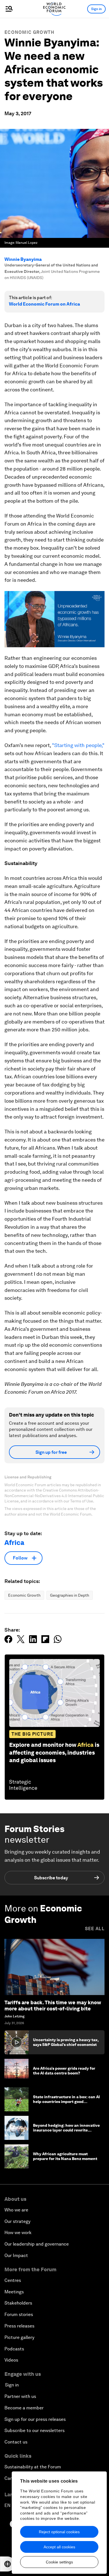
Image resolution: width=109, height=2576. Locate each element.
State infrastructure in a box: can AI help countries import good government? (66, 2102)
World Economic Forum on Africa (44, 304)
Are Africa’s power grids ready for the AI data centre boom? (64, 2071)
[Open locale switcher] (8, 2564)
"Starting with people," (78, 745)
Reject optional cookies (59, 2532)
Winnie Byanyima (23, 259)
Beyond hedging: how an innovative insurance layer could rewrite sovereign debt (66, 2130)
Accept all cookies (59, 2547)
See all (95, 1929)
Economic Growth (29, 32)
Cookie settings (59, 2562)
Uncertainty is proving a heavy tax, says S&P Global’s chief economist (66, 2042)
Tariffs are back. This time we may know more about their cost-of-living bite (53, 2006)
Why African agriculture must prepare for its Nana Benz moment (65, 2156)
